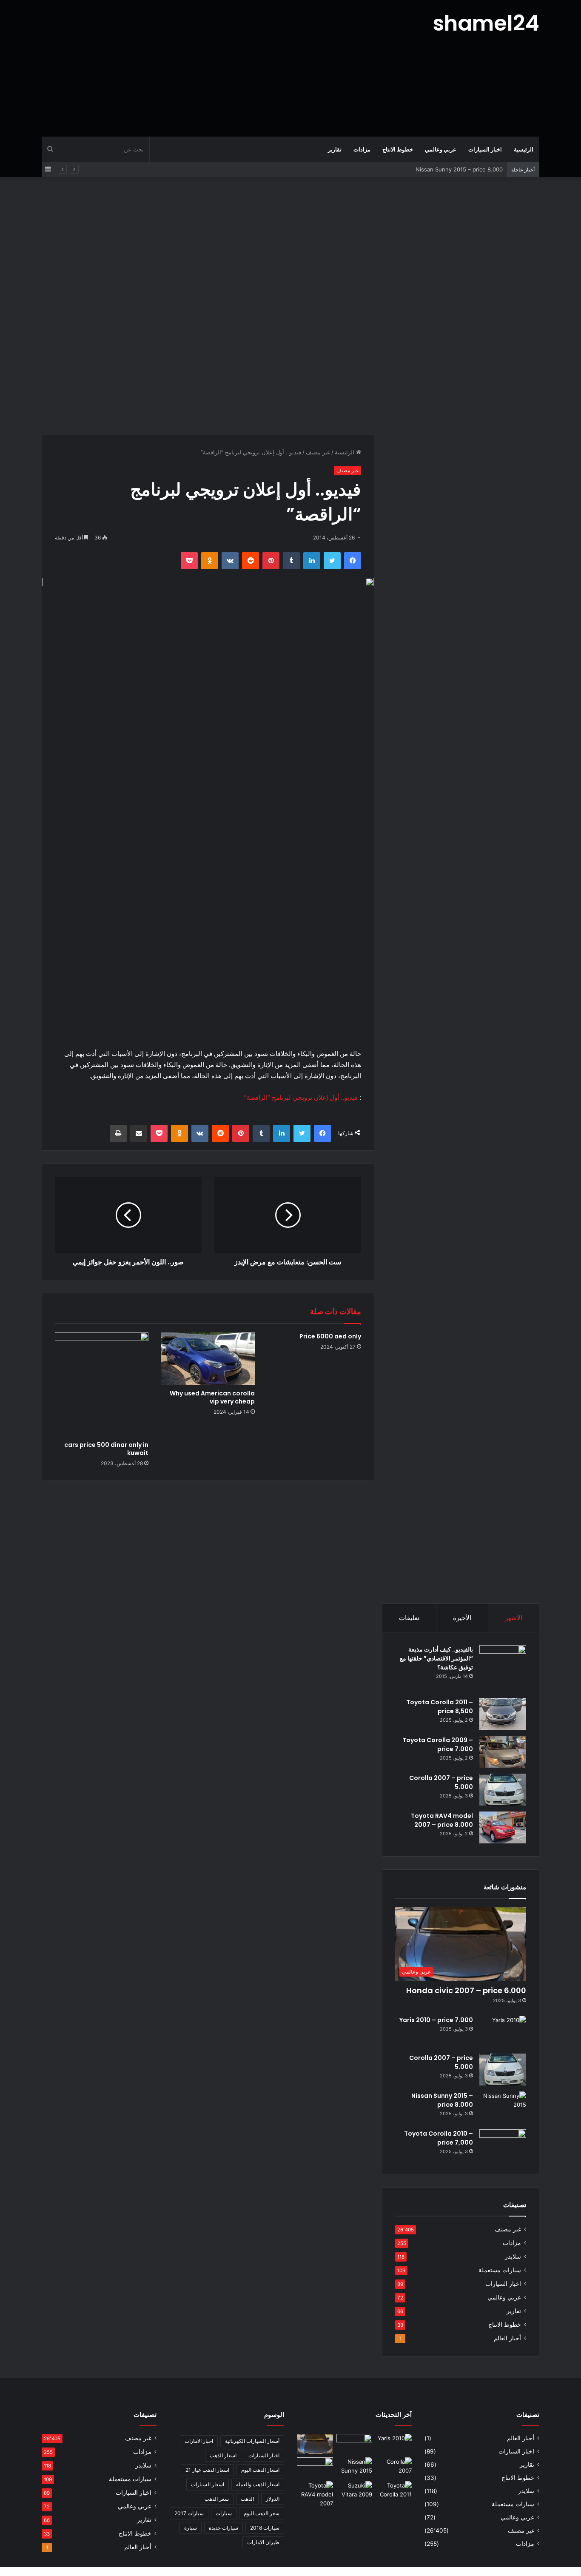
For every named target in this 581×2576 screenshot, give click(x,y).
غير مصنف (318, 452)
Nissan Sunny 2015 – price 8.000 (459, 169)
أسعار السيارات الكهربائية (252, 2441)
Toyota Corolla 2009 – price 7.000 (438, 1744)
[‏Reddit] (251, 561)
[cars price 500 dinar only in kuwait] (102, 1384)
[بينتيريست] (271, 561)
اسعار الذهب (223, 2455)
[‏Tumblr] (291, 561)
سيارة (191, 2528)
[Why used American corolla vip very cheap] (208, 1359)
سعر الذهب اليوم (262, 2513)
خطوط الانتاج (398, 149)
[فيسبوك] (353, 561)
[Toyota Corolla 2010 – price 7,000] (503, 2145)
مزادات (362, 149)
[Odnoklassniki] (210, 561)
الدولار (273, 2499)
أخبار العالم (507, 2338)
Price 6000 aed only (330, 1336)
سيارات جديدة (224, 2528)
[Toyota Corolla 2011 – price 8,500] (503, 1714)
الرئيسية (524, 149)
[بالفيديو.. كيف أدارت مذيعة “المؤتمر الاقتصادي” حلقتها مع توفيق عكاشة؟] (503, 1669)
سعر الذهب (217, 2499)
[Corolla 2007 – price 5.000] (503, 1790)
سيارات (224, 2513)
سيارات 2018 (265, 2528)
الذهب (247, 2499)
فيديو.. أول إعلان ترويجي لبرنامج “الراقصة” (301, 1097)
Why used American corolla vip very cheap (212, 1397)
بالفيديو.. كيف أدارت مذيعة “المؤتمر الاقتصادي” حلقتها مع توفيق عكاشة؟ (436, 1658)
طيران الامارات (263, 2542)
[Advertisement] (205, 68)
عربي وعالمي (441, 149)
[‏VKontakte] (230, 561)
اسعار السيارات (208, 2484)
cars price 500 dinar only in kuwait (106, 1449)
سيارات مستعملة (500, 2270)
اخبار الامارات (199, 2441)
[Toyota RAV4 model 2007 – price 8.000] (503, 1827)
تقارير (335, 149)
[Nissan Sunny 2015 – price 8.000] (503, 2107)
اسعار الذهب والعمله (258, 2484)
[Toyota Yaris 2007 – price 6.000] (355, 2444)
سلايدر (513, 2256)
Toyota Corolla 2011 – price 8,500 (440, 1707)
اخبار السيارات (485, 149)
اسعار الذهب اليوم (260, 2470)
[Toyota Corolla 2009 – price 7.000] (503, 1752)
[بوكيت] (189, 561)
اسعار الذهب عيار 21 (207, 2470)
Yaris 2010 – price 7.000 (436, 2020)
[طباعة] (118, 1133)
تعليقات (409, 1618)
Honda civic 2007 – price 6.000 (466, 1990)
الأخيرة (462, 1618)
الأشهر (514, 1618)
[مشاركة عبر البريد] (139, 1133)
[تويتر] (332, 561)
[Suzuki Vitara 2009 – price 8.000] (355, 2491)
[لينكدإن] (312, 561)
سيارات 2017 (189, 2513)
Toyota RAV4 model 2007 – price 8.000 (442, 1820)
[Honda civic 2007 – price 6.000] (315, 2444)
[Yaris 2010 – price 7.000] (503, 2032)
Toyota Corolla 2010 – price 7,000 (439, 2138)
